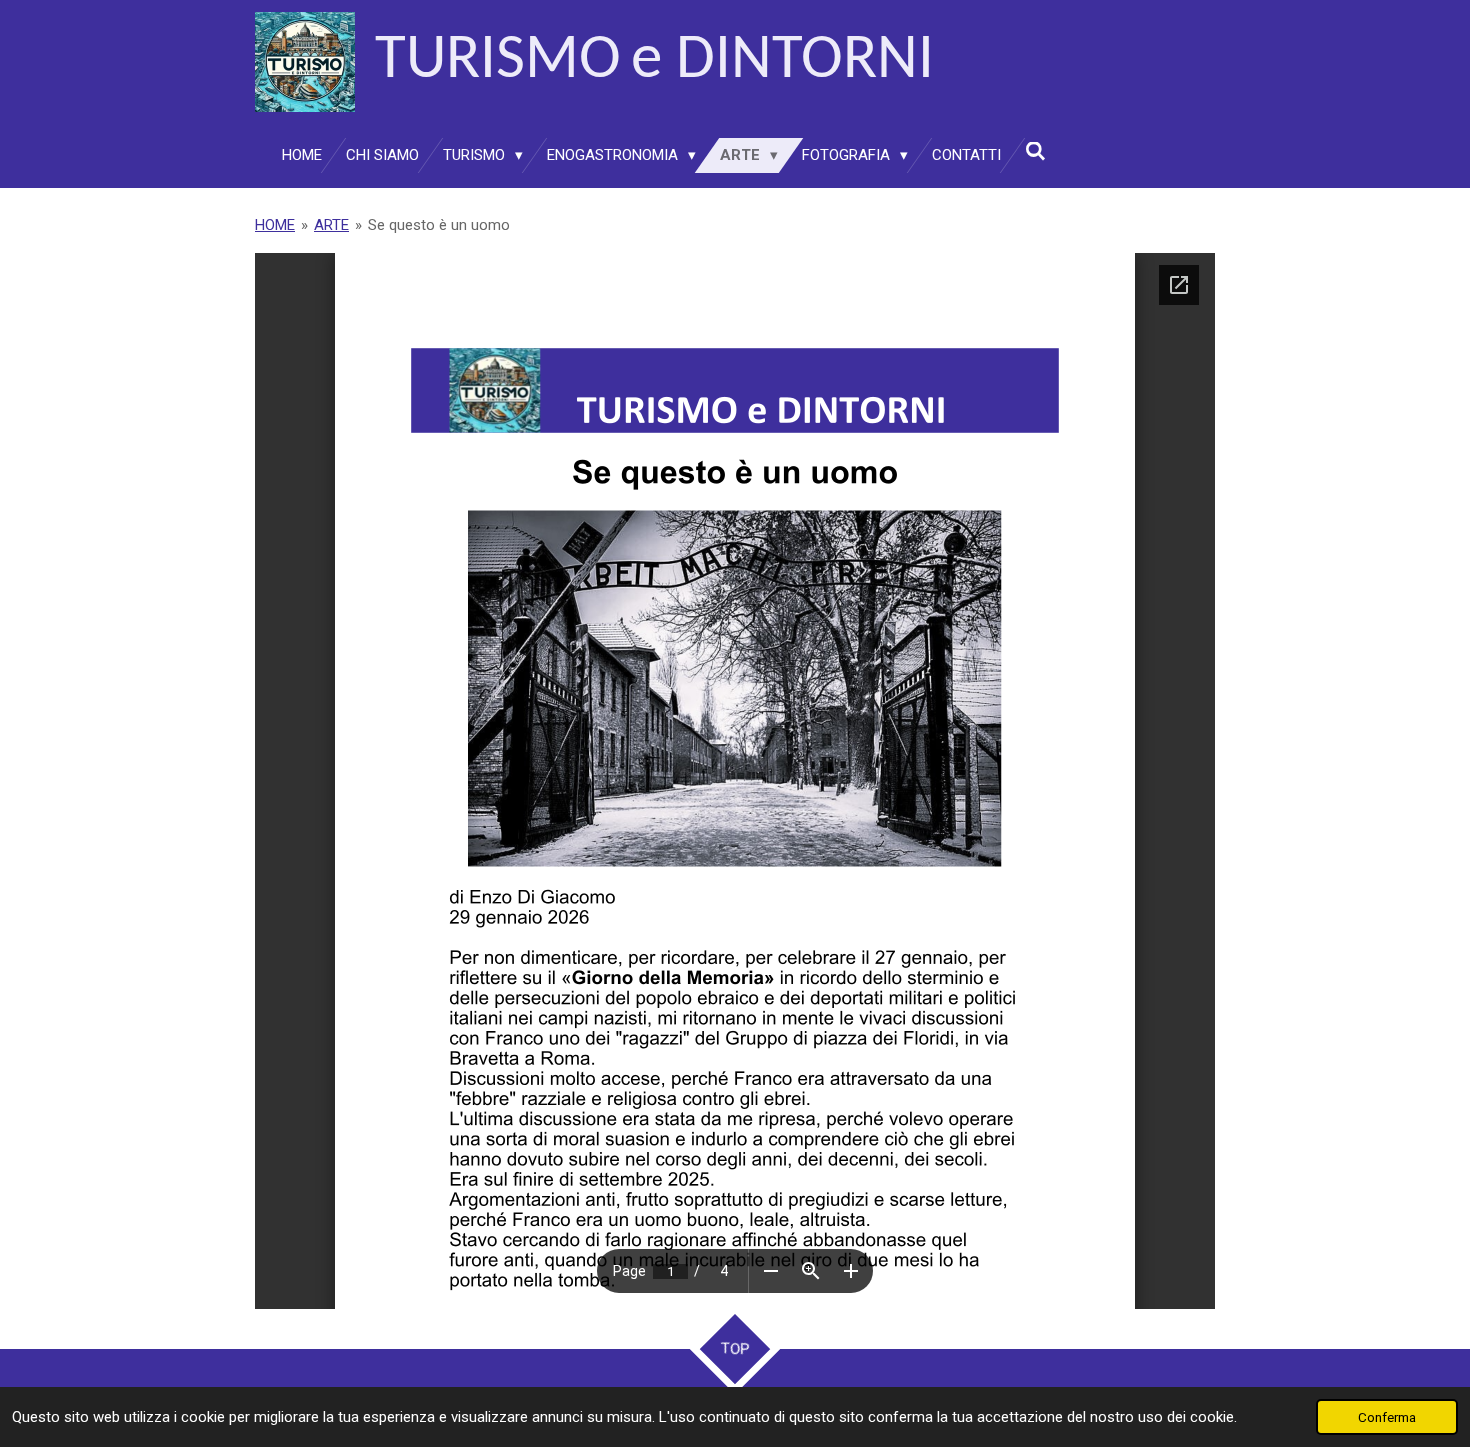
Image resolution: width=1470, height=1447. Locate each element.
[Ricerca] (1035, 152)
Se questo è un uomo (439, 225)
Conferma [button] (1387, 1417)
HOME (275, 225)
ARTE (331, 225)
